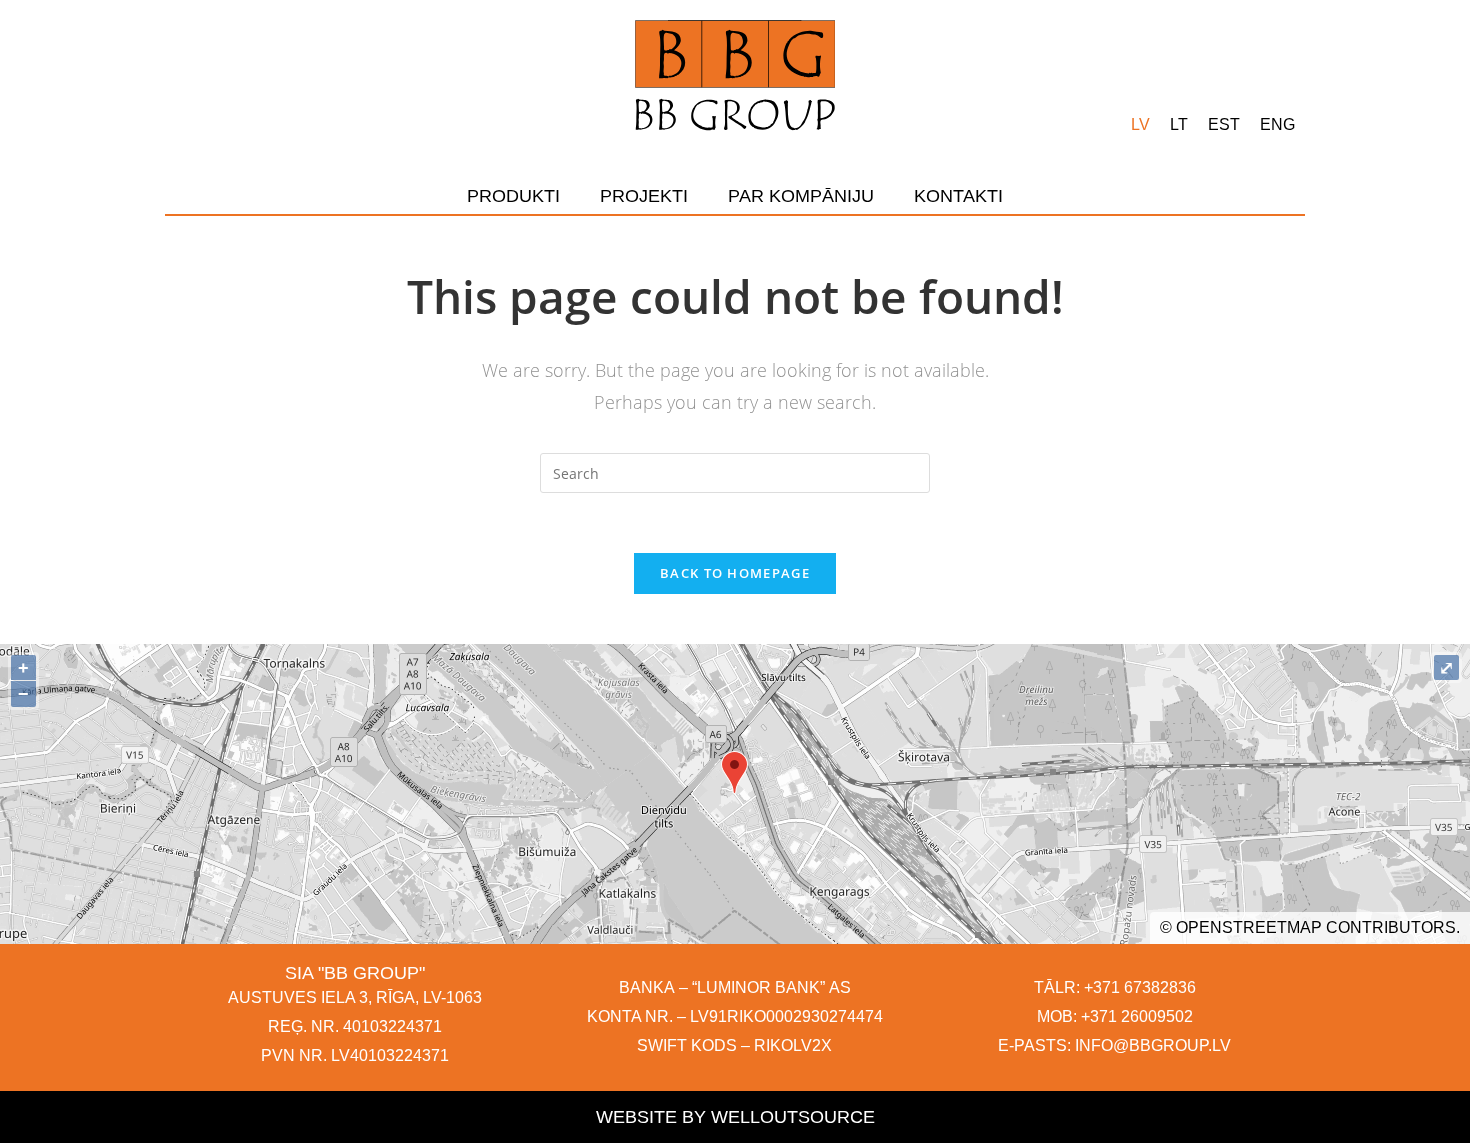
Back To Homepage (735, 573)
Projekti (644, 196)
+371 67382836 (1140, 987)
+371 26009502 (1137, 1016)
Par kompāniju (801, 196)
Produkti (513, 196)
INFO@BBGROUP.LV (1153, 1045)
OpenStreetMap (1249, 927)
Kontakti (958, 196)
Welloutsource (793, 1117)
